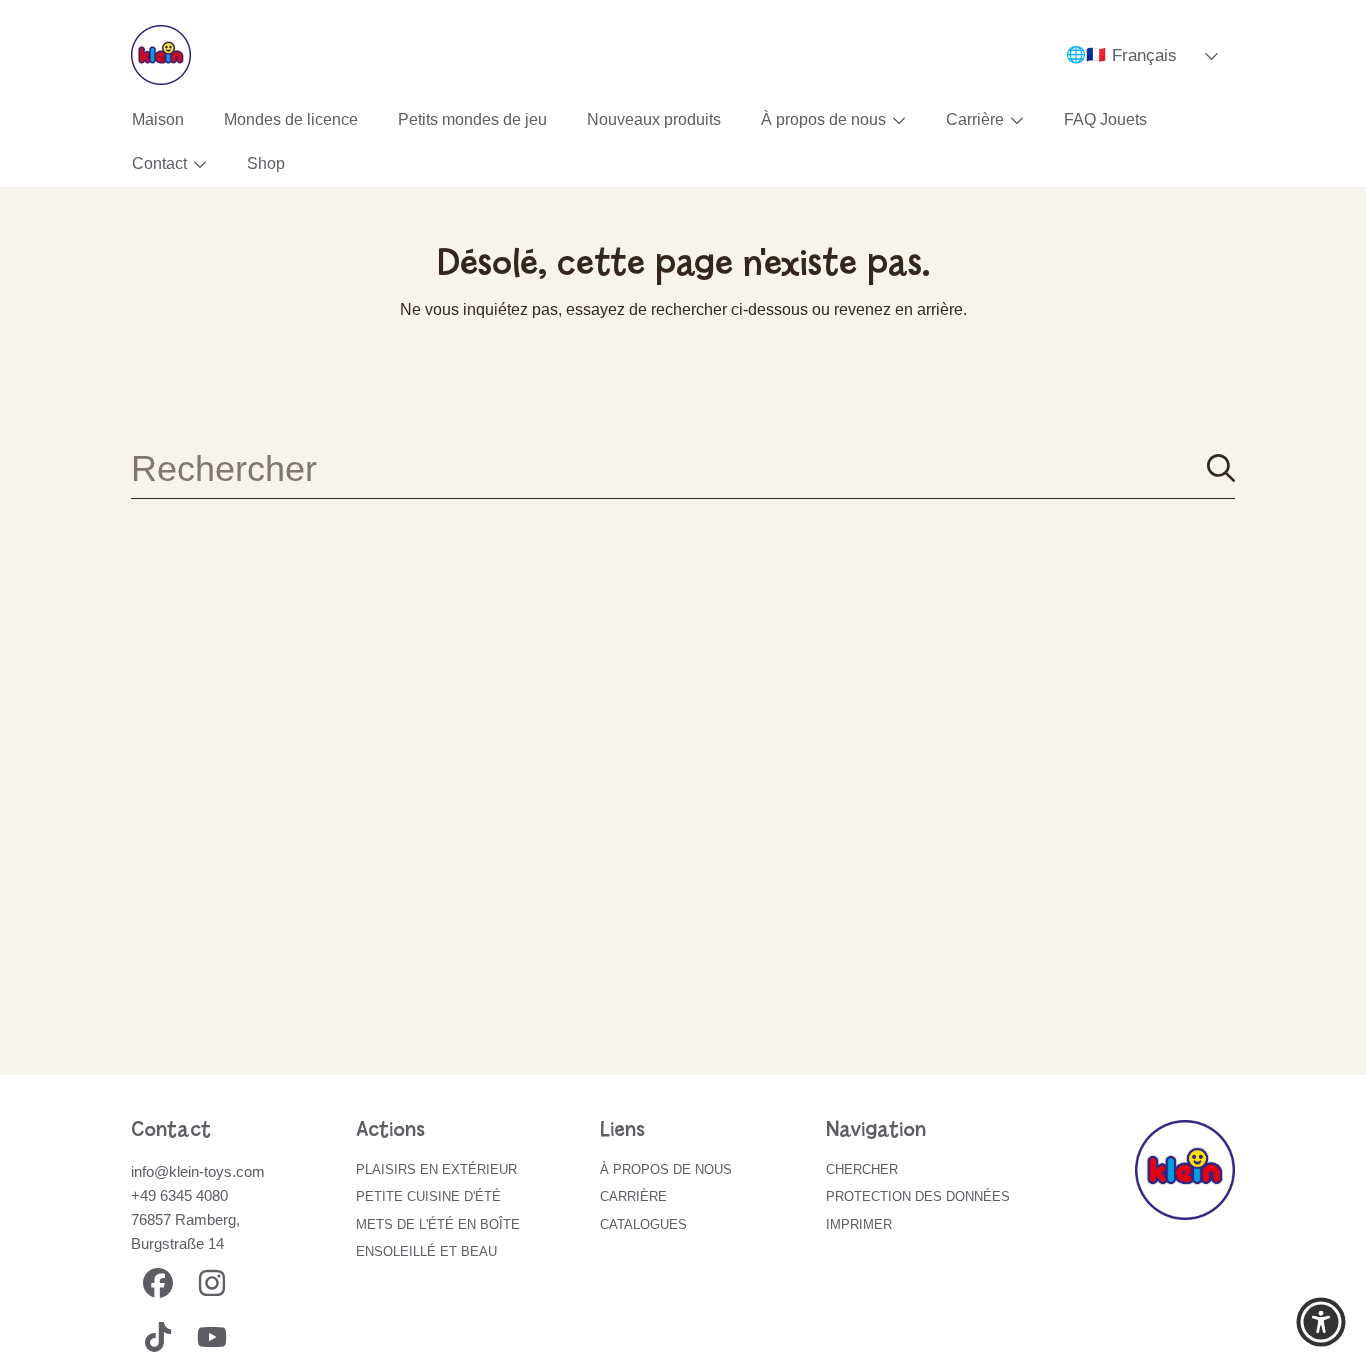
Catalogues (643, 1224)
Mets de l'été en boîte (438, 1224)
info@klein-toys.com (198, 1171)
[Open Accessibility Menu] (1321, 1322)
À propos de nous (825, 119)
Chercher (862, 1169)
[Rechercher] (1221, 468)
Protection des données (918, 1196)
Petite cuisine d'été (428, 1196)
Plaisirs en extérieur (436, 1169)
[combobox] (683, 468)
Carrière (977, 119)
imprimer (859, 1224)
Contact (161, 163)
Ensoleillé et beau (426, 1251)
